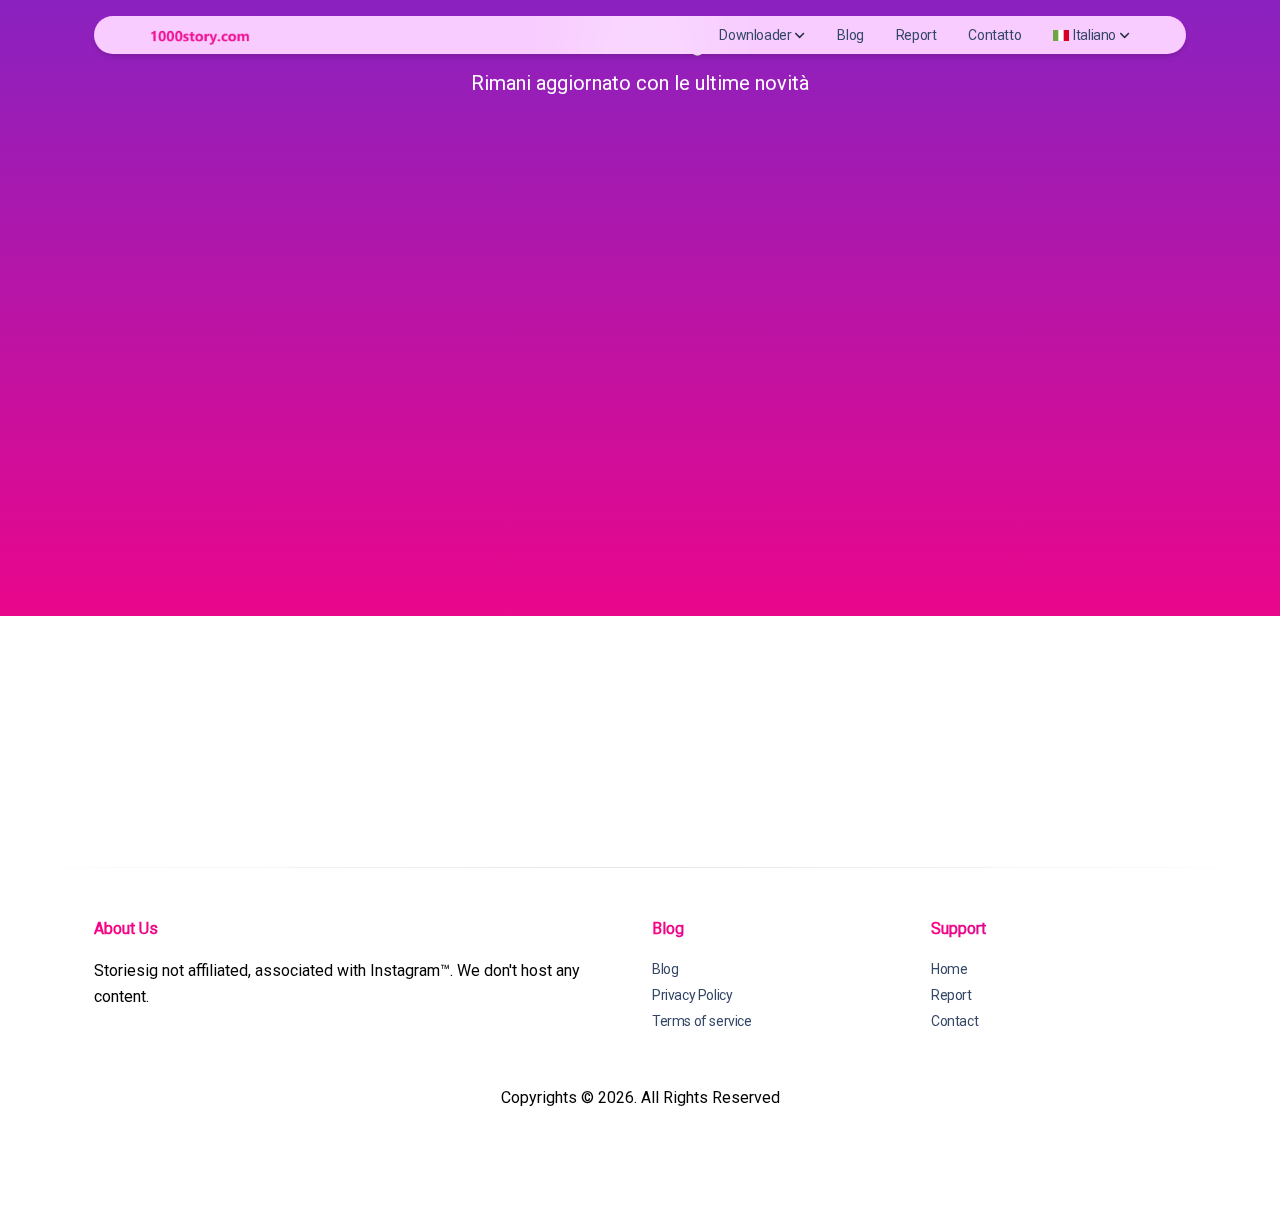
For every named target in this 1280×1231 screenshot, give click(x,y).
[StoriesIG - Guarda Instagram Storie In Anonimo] (200, 35)
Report (916, 35)
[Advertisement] (650, 314)
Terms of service (702, 1021)
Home (949, 969)
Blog (850, 35)
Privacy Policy (692, 995)
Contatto (994, 35)
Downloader (755, 35)
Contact (954, 1021)
